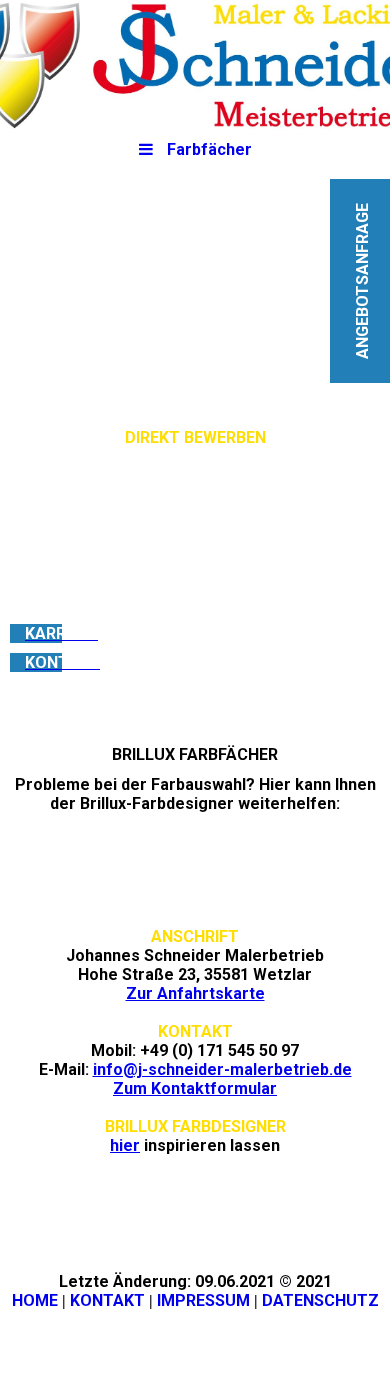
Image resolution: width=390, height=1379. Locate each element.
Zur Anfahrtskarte (195, 993)
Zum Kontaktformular (195, 1088)
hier (125, 1145)
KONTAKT (107, 1300)
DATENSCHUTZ (320, 1300)
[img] (195, 65)
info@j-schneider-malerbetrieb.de (222, 1069)
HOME (35, 1300)
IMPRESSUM (203, 1300)
